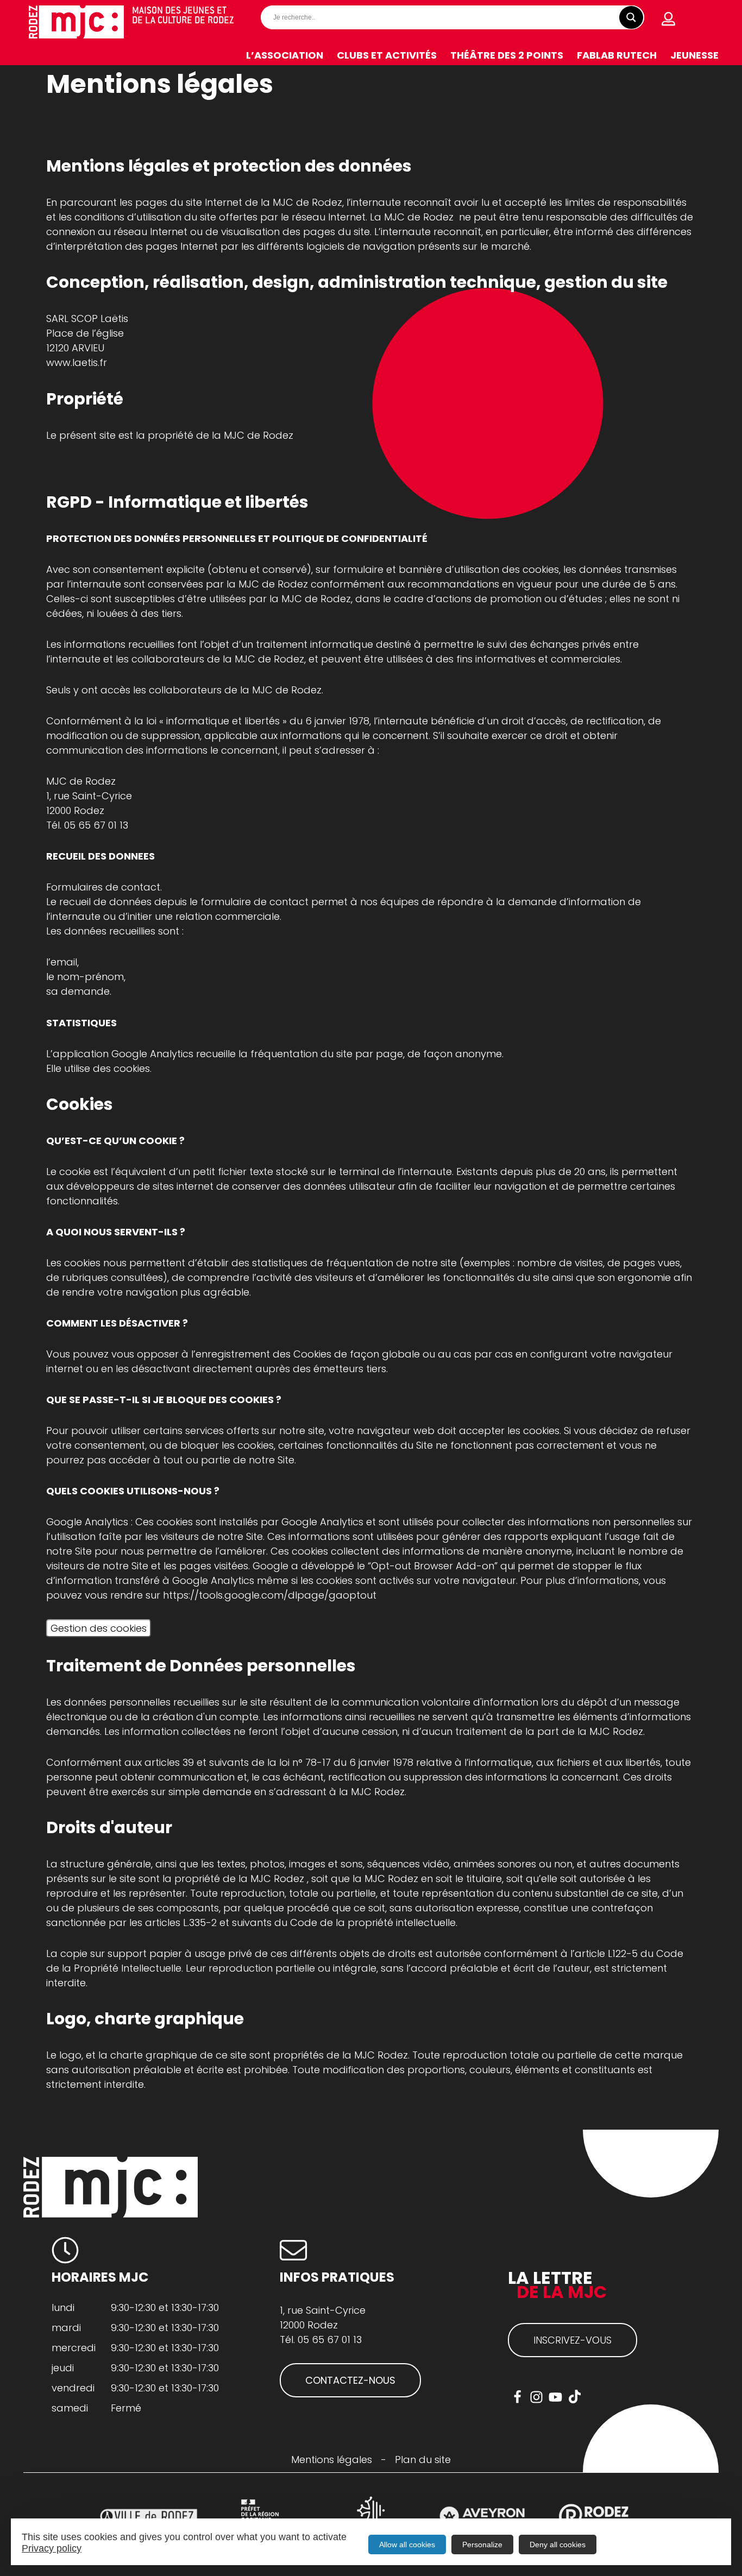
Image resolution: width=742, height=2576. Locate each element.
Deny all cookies (558, 2545)
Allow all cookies (407, 2545)
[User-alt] (669, 19)
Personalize (482, 2545)
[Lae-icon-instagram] (536, 2397)
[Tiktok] (574, 2397)
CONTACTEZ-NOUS (350, 2380)
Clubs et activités (387, 55)
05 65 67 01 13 (96, 825)
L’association (285, 55)
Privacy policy (52, 2548)
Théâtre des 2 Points (507, 55)
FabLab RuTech (617, 55)
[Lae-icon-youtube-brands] (555, 2397)
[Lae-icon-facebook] (517, 2397)
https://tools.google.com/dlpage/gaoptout (271, 1595)
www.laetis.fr (77, 362)
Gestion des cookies (99, 1628)
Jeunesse (694, 55)
